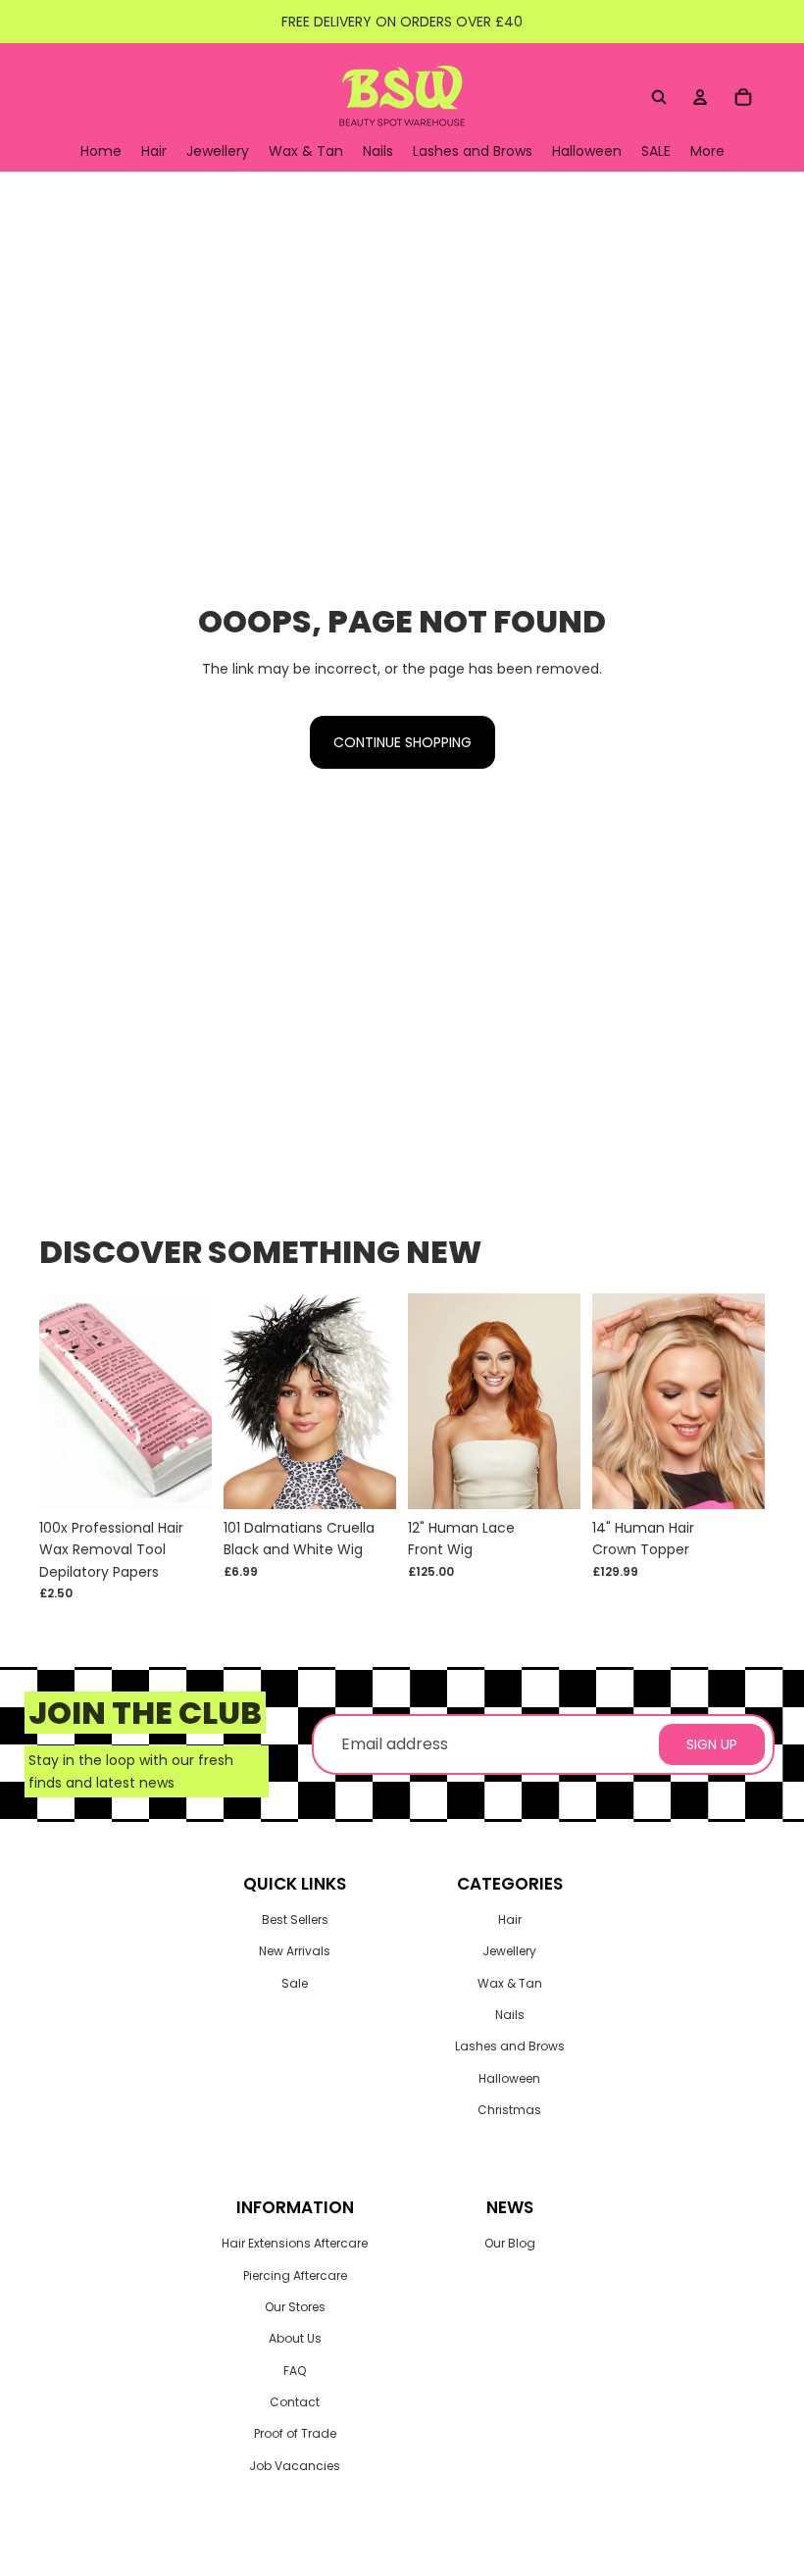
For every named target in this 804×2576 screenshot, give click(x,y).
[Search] (659, 97)
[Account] (700, 97)
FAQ (295, 2371)
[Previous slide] (429, 1401)
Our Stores (295, 2307)
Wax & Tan (510, 1983)
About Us (295, 2338)
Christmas (509, 2110)
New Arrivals (295, 1951)
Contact (295, 2402)
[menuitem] (707, 152)
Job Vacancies (295, 2466)
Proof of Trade (295, 2433)
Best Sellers (295, 1919)
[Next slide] (559, 1401)
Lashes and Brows (510, 2046)
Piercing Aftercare (295, 2275)
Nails (510, 2015)
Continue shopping (402, 742)
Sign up (712, 1744)
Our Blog (510, 2243)
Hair (510, 1919)
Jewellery (509, 1951)
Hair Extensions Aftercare (295, 2243)
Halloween (509, 2078)
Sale (295, 1983)
